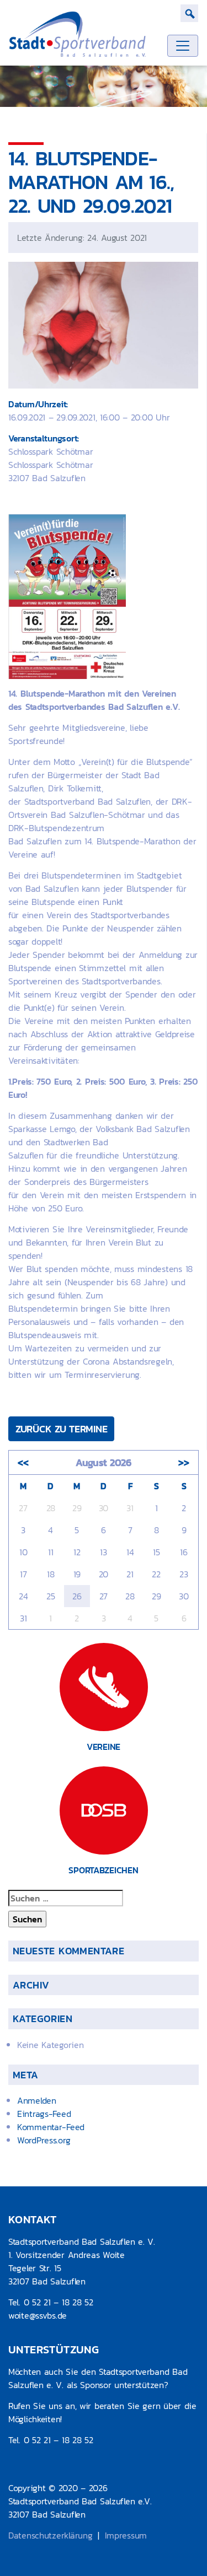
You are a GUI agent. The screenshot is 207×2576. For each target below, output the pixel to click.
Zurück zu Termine (61, 1429)
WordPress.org (44, 2140)
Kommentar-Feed (51, 2127)
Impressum (126, 2535)
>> (184, 1462)
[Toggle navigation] (183, 46)
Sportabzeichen (103, 1870)
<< (23, 1462)
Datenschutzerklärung (50, 2535)
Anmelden (37, 2100)
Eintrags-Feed (44, 2114)
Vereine (104, 1747)
